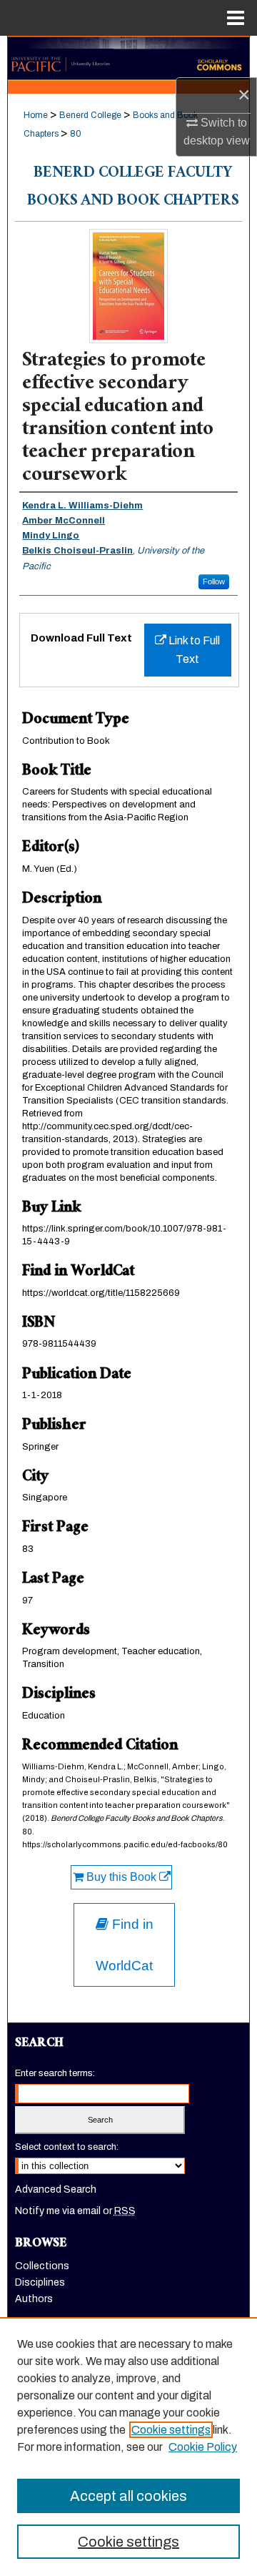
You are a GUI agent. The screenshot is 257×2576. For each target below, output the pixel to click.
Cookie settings (171, 2430)
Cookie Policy (203, 2447)
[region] (128, 2447)
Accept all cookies (128, 2496)
